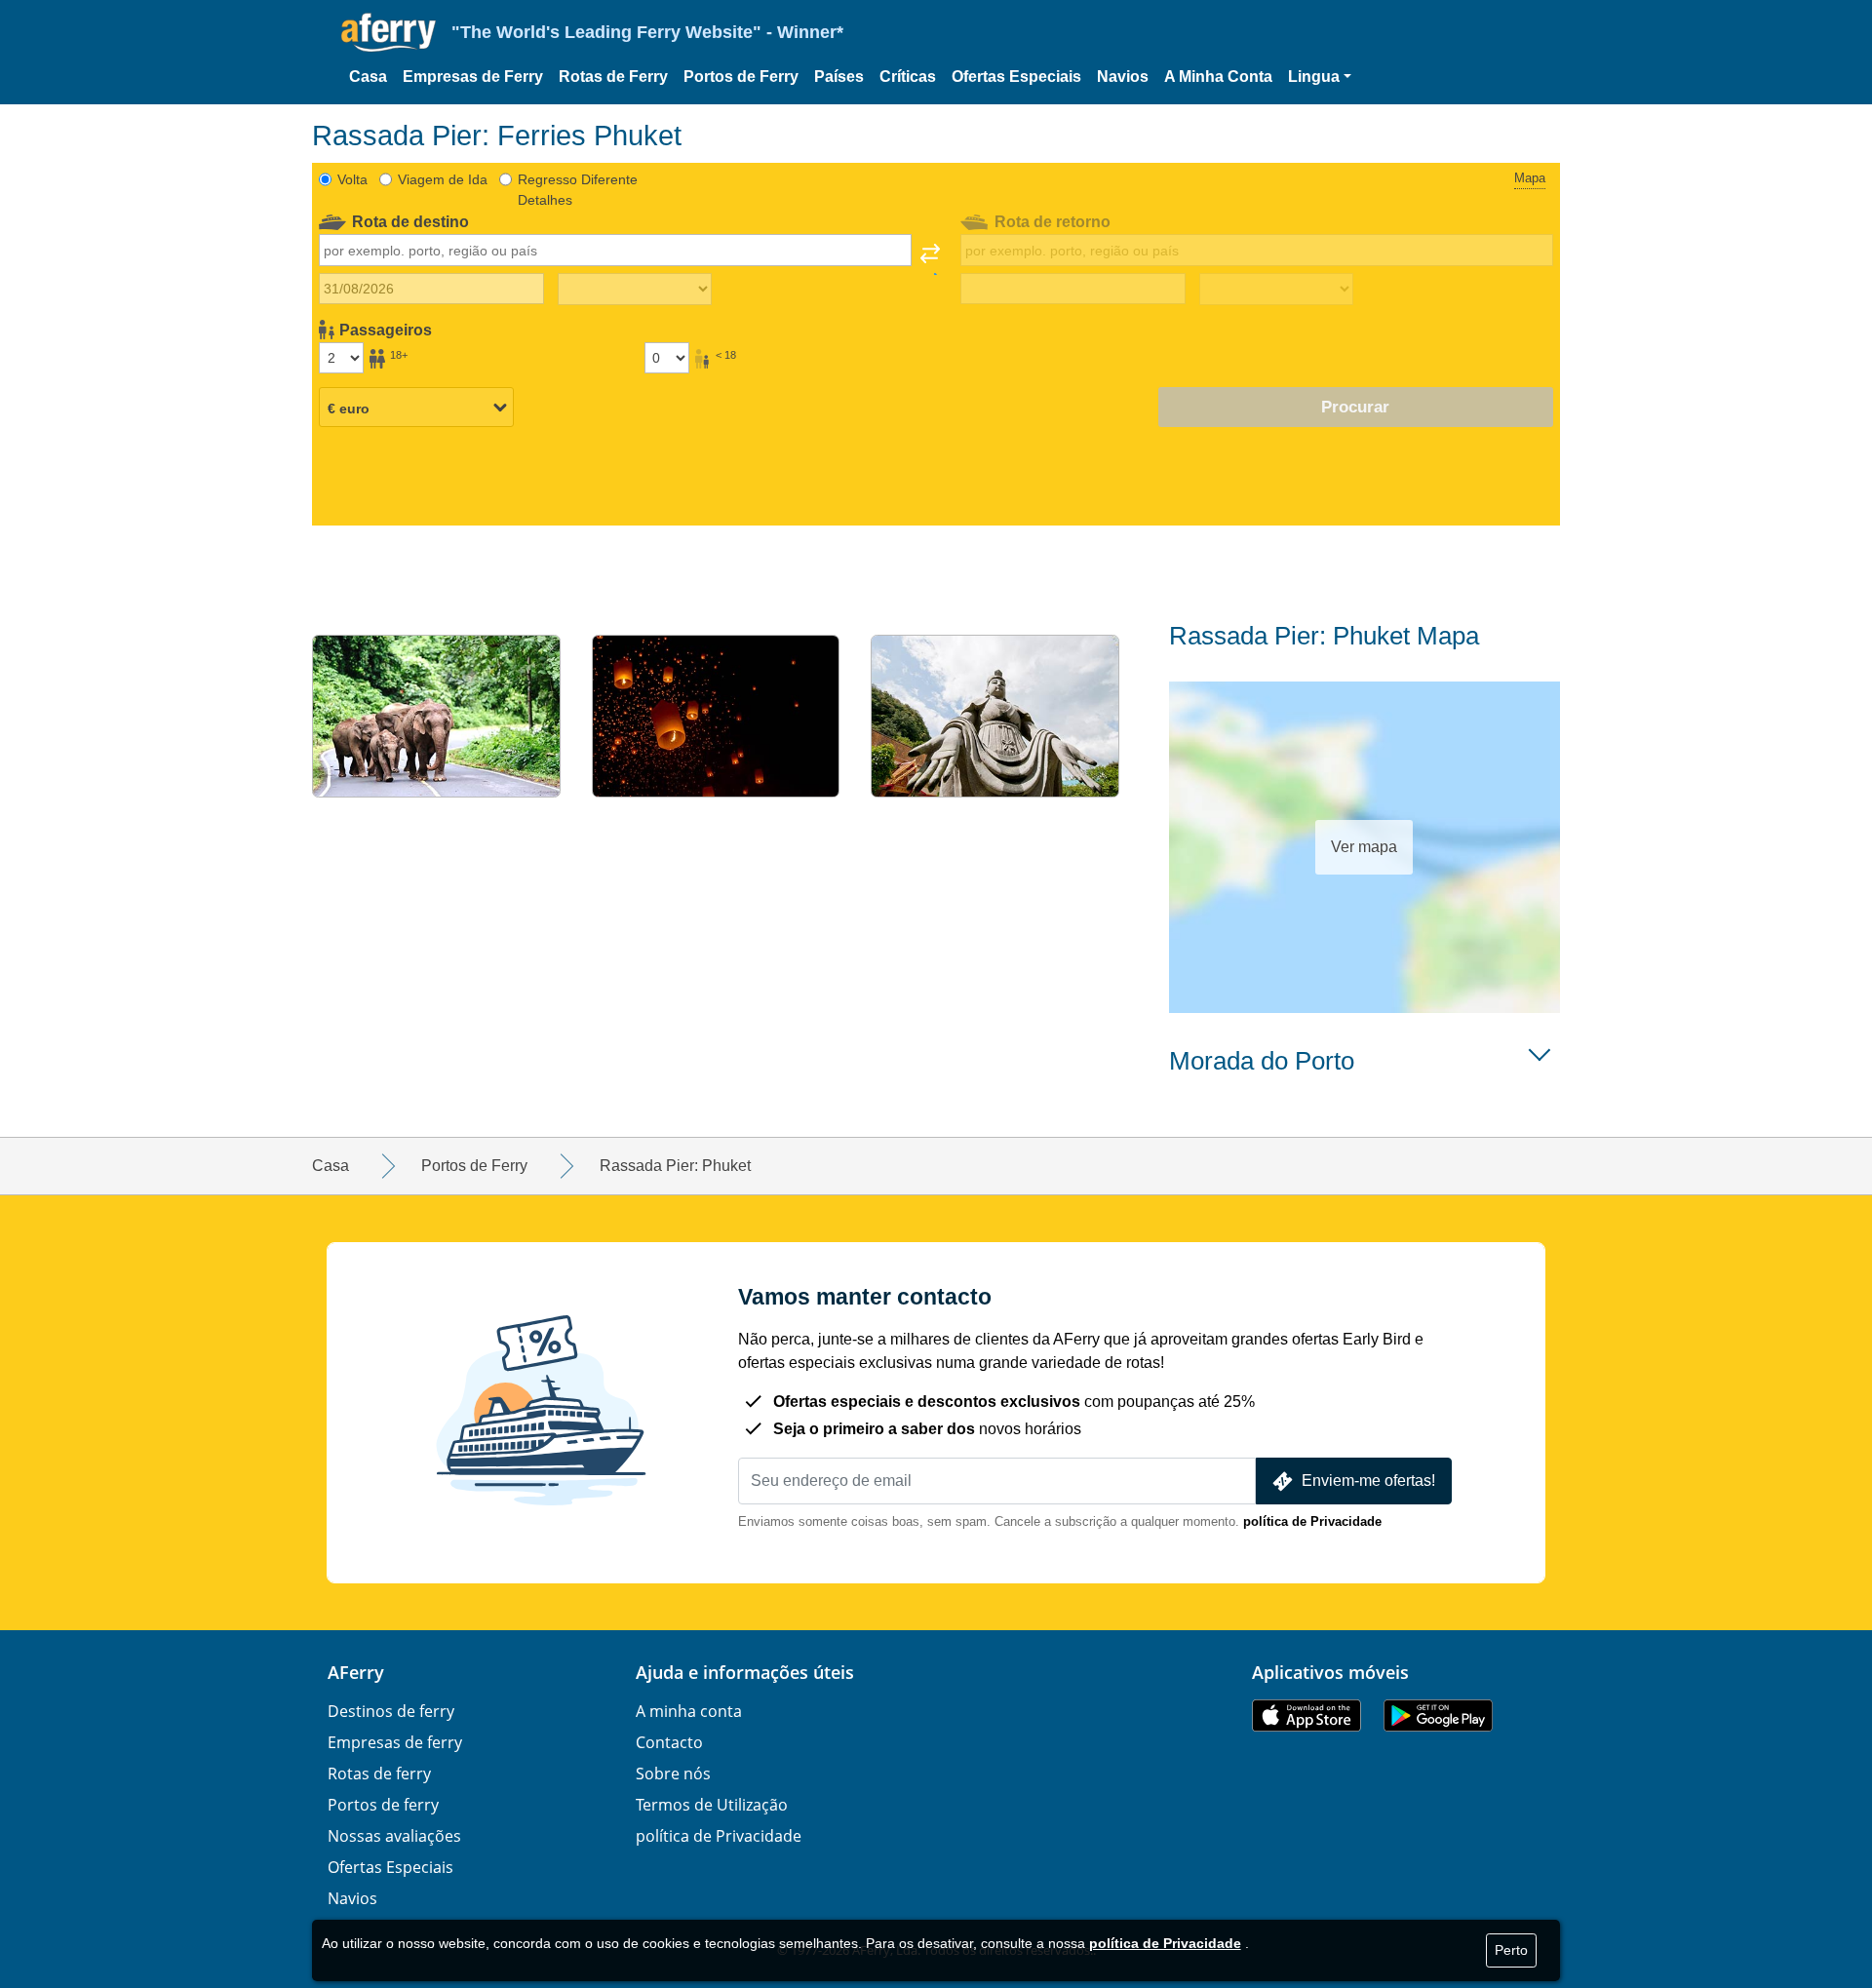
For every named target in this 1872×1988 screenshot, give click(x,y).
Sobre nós (673, 1774)
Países (839, 77)
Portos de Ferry (741, 77)
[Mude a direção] (930, 259)
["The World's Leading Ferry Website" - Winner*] (389, 33)
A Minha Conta (1218, 77)
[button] (1320, 77)
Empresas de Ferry (473, 77)
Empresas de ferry (395, 1742)
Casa (368, 77)
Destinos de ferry (391, 1711)
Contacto (669, 1742)
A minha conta (689, 1711)
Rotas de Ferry (613, 77)
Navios (1123, 77)
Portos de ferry (383, 1805)
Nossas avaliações (394, 1836)
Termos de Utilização (712, 1805)
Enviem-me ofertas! (1368, 1481)
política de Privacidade (1312, 1521)
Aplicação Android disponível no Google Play (1438, 1715)
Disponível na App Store (1306, 1715)
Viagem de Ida (443, 179)
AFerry (356, 1672)
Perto (1511, 1950)
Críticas (908, 77)
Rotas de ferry (379, 1774)
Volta (352, 179)
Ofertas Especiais (1016, 77)
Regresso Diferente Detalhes (578, 190)
